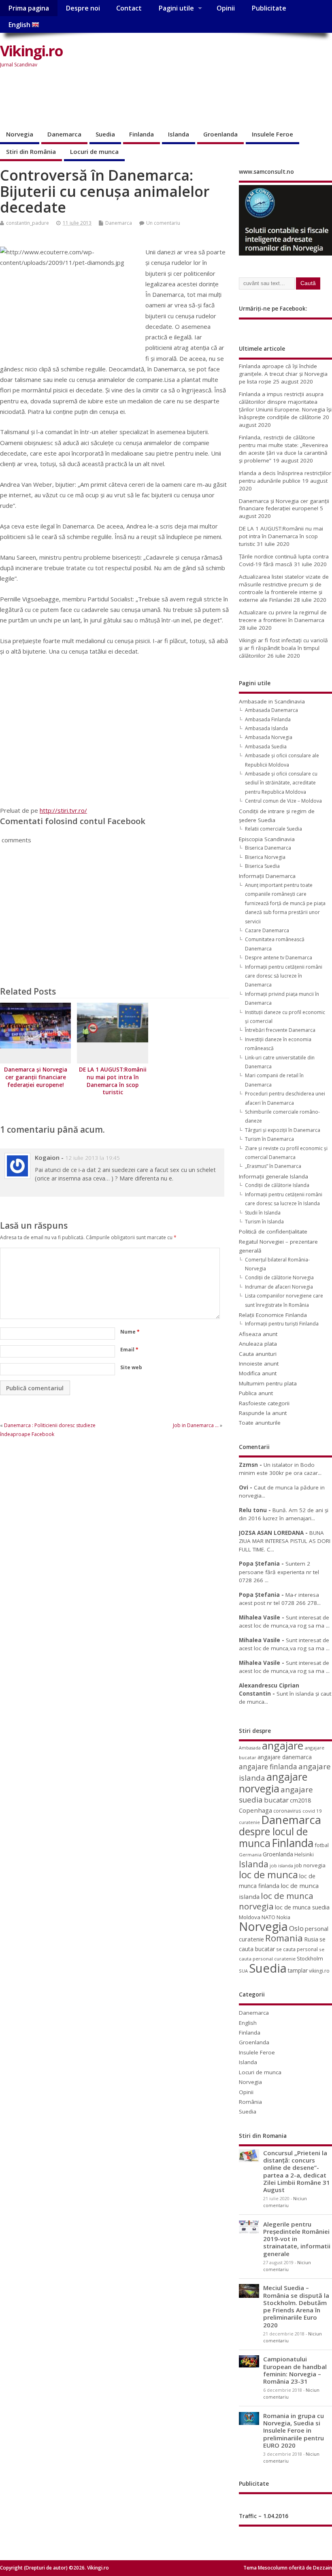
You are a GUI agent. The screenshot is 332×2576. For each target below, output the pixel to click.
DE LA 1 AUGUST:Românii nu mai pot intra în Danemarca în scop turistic (113, 1081)
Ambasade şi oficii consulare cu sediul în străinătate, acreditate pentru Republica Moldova (281, 783)
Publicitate (269, 8)
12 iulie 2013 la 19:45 (93, 1158)
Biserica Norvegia (265, 857)
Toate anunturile (260, 1423)
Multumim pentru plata (268, 1383)
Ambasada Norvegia (269, 737)
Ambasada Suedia (266, 747)
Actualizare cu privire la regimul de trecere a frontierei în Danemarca (283, 616)
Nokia (283, 1917)
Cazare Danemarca (267, 930)
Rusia (311, 1939)
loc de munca (268, 1875)
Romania (284, 1938)
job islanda (281, 1865)
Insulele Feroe (272, 134)
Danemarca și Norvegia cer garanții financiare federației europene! (36, 1077)
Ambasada (250, 1748)
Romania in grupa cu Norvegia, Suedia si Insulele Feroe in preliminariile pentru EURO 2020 (294, 2430)
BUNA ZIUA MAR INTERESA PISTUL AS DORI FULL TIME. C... (285, 1541)
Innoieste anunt (259, 1364)
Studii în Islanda (263, 1213)
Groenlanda (220, 134)
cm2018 (300, 1800)
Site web (131, 1367)
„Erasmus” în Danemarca (273, 1166)
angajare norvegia (273, 1782)
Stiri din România (31, 151)
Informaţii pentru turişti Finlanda (282, 1324)
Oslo (296, 1928)
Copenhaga (255, 1810)
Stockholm (310, 1958)
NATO (268, 1917)
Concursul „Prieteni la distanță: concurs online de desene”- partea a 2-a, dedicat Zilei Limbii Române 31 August (297, 2171)
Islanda (179, 134)
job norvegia (310, 1865)
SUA (243, 1971)
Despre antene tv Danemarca (279, 958)
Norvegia (20, 134)
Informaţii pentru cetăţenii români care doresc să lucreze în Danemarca (284, 976)
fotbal (322, 1845)
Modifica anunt (258, 1373)
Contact (129, 8)
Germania (250, 1855)
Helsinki (304, 1855)
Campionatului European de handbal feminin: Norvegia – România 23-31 (295, 2370)
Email (129, 1350)
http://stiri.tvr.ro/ (63, 810)
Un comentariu (163, 223)
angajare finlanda (268, 1767)
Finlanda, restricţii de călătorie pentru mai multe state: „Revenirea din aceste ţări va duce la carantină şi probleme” (283, 449)
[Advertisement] (147, 99)
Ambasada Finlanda (268, 719)
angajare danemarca (285, 1757)
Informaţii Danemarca (267, 876)
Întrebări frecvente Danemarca (280, 1030)
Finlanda (142, 134)
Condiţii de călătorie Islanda (277, 1185)
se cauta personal (297, 1949)
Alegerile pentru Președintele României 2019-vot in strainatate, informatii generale (297, 2239)
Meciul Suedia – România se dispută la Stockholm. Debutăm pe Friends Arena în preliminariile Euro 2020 (296, 2306)
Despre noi (83, 8)
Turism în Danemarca (269, 1139)
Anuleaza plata (258, 1344)
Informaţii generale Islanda (273, 1176)
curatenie (249, 1822)
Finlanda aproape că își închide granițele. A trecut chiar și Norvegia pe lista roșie (283, 374)
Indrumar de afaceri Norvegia (279, 1287)
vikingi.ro (319, 1971)
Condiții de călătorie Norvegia (279, 1277)
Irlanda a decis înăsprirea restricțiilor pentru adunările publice (285, 477)
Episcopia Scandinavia (267, 839)
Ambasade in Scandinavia (272, 701)
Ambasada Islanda (266, 728)
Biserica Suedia (262, 866)
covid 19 (312, 1811)
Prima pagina (29, 8)
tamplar (298, 1970)
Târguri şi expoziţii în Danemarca (283, 1130)
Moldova (250, 1917)
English (20, 25)
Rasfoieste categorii (264, 1403)
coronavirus (287, 1811)
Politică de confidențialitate (273, 1232)
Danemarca (64, 134)
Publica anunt (256, 1393)
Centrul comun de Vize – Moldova (283, 801)
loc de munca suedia (302, 1907)
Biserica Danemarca (268, 848)
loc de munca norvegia (276, 1901)
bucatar (276, 1800)
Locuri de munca (94, 151)
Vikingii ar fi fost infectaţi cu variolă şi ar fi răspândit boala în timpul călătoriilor (283, 648)
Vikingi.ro (31, 51)
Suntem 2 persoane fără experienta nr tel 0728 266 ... (279, 1572)
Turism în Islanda (264, 1222)
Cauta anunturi (258, 1354)
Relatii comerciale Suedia (273, 829)
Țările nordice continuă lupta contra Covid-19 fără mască (284, 560)
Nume (130, 1332)
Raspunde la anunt (263, 1413)
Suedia (105, 134)
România (250, 2102)
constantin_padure (28, 223)
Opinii (226, 8)
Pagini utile (176, 8)
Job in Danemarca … (196, 1425)
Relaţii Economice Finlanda (273, 1315)
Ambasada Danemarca (271, 710)
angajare (283, 1746)
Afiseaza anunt (258, 1334)
